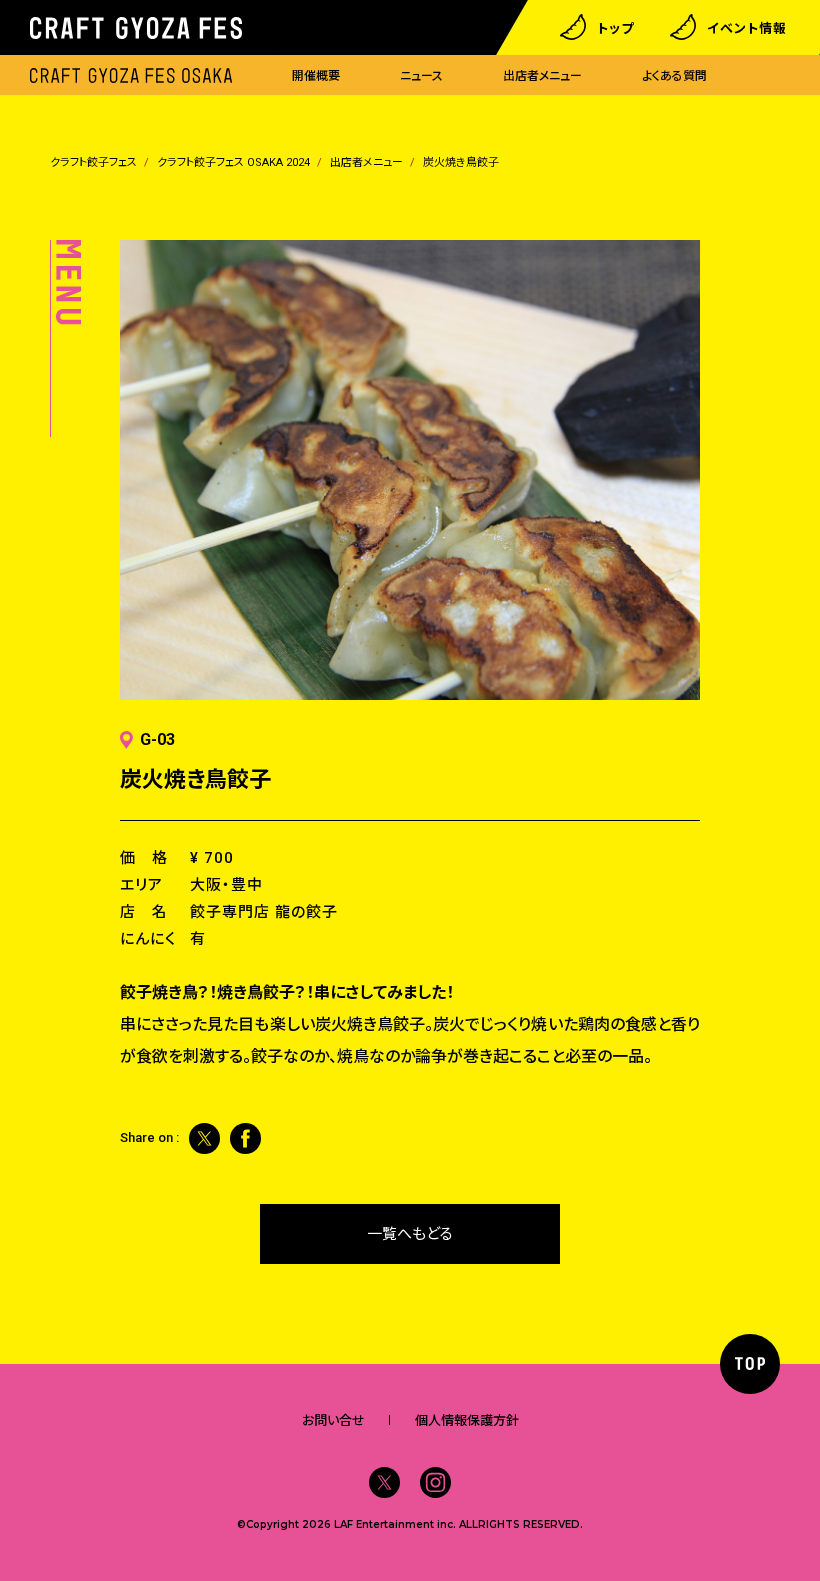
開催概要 (316, 76)
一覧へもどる (410, 1234)
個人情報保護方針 (467, 1420)
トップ (615, 27)
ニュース (421, 76)
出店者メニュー (542, 76)
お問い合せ (333, 1420)
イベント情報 (747, 27)
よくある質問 (674, 76)
